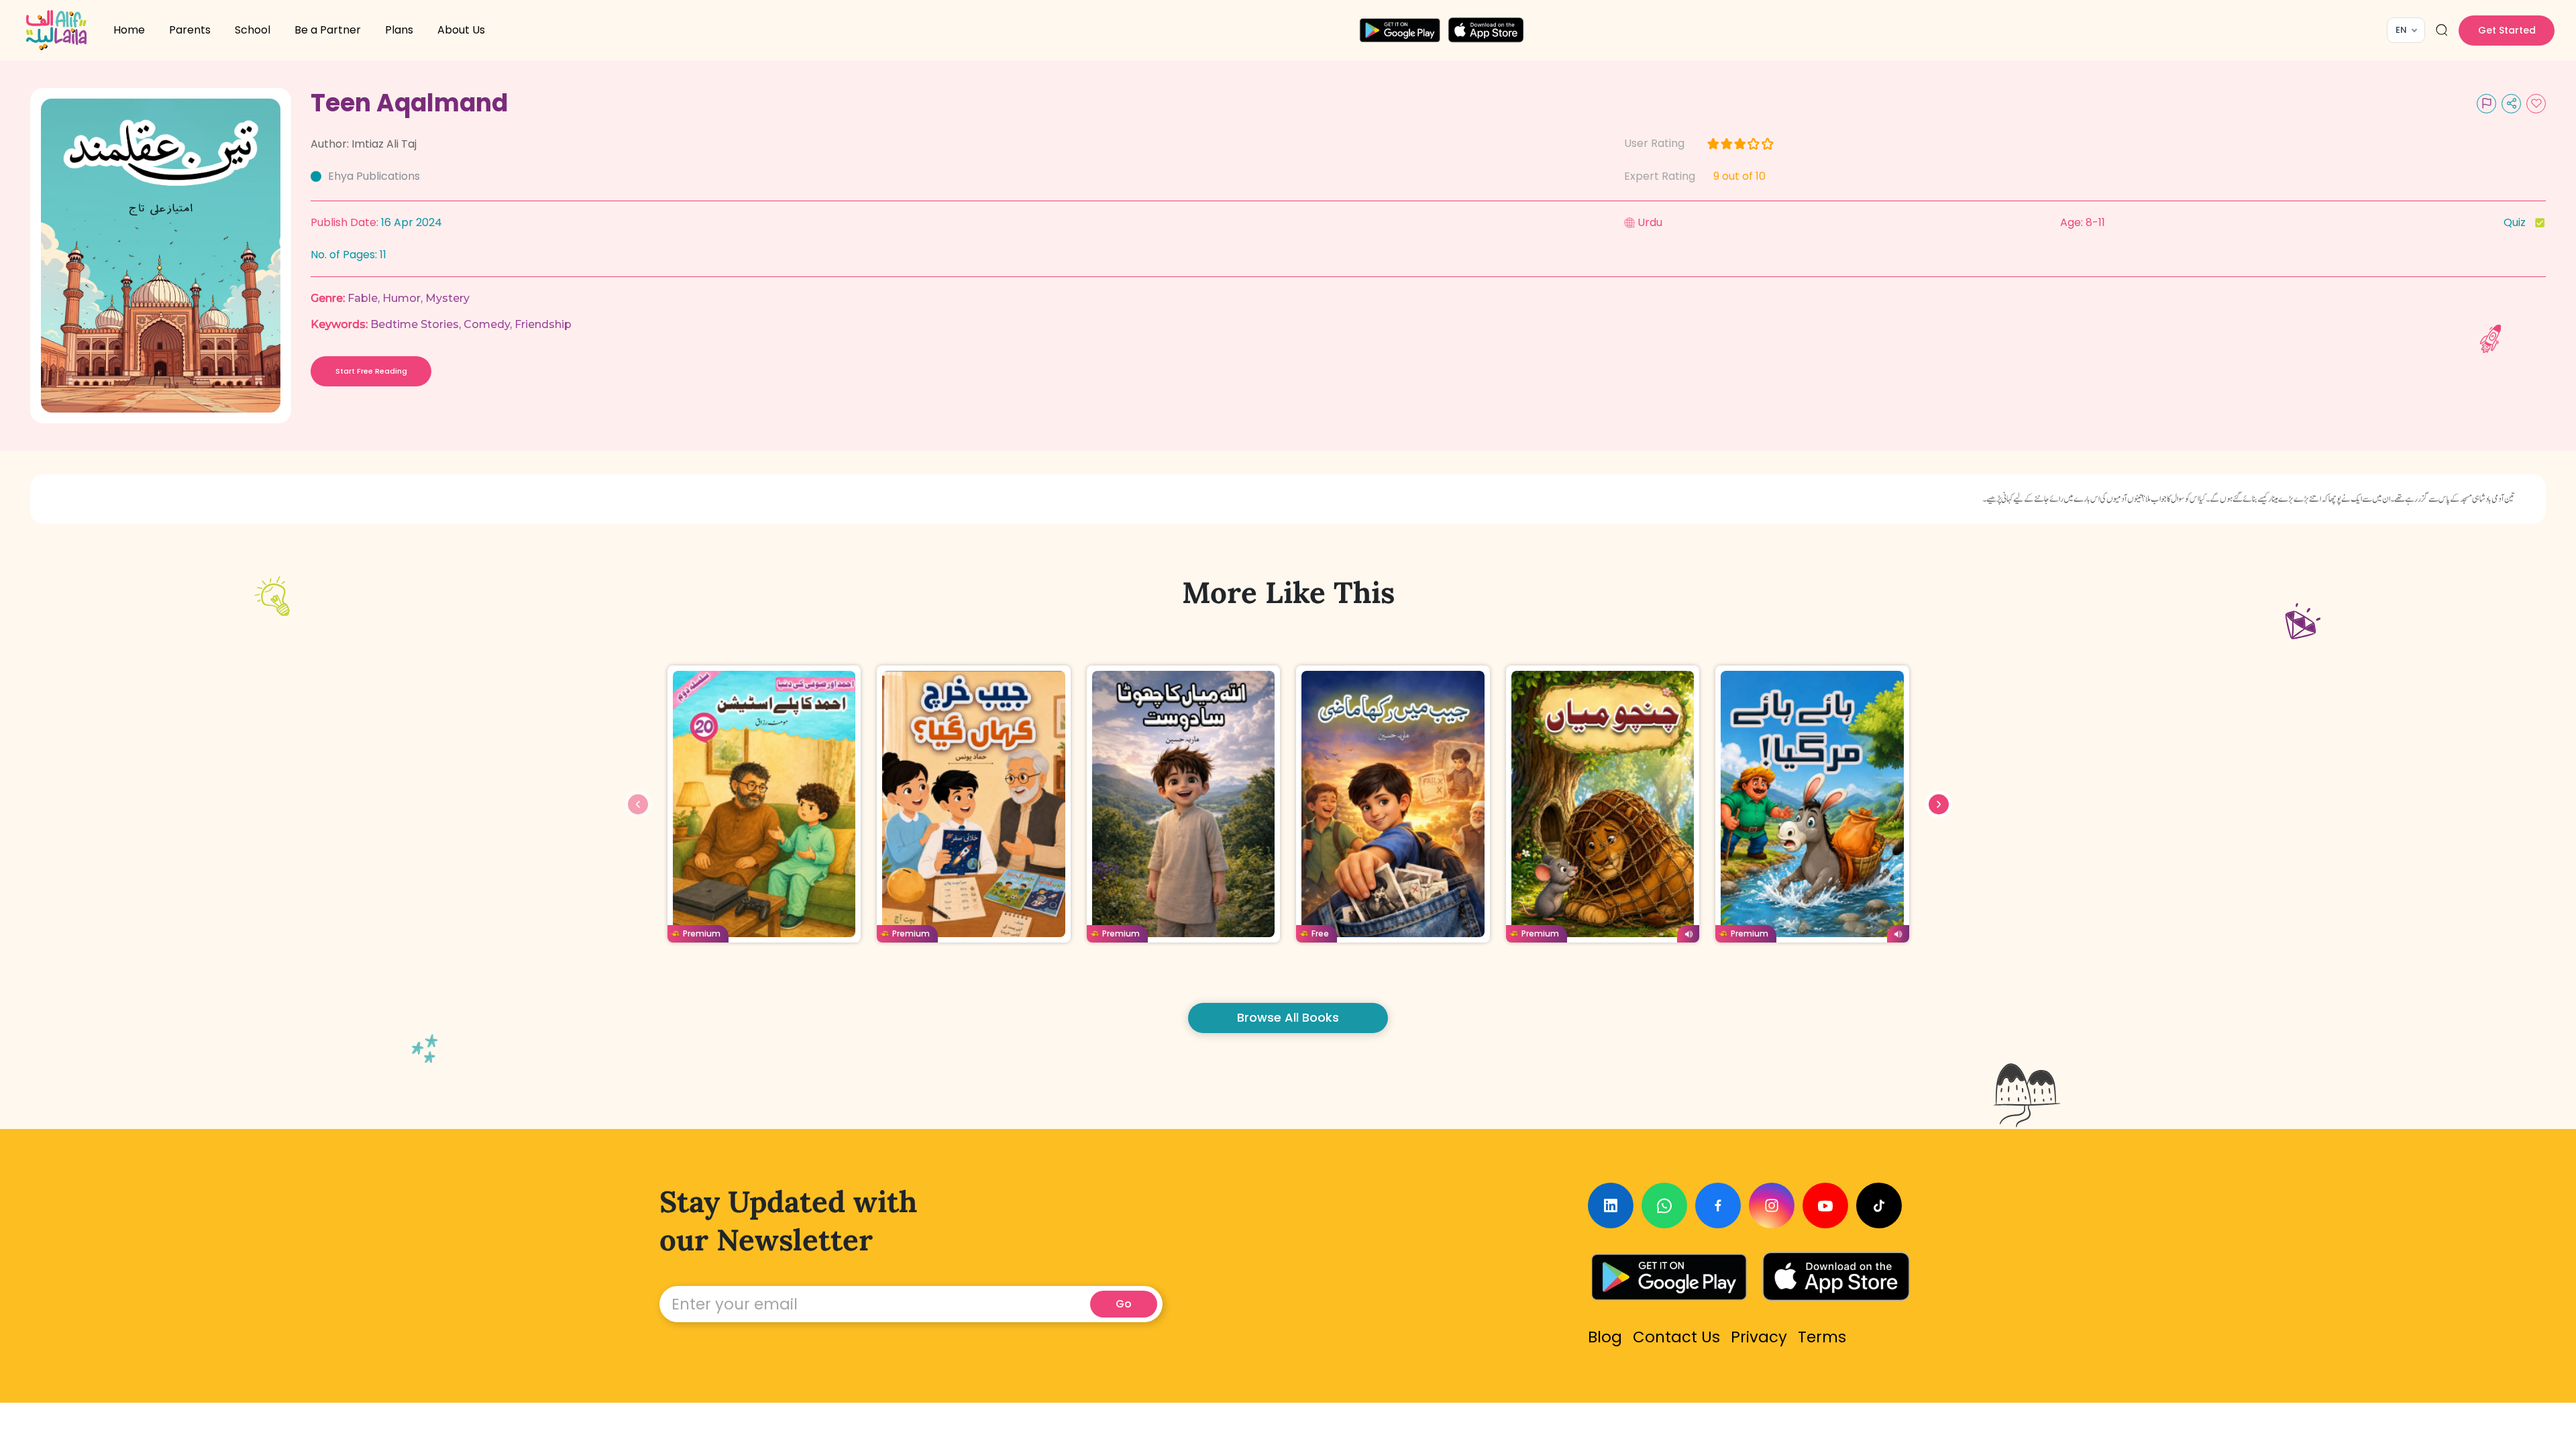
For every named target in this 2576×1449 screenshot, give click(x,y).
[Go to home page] (56, 30)
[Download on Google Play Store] (1669, 1277)
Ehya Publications (374, 176)
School (253, 30)
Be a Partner (328, 30)
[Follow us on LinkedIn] (1611, 1205)
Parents (190, 30)
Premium (702, 933)
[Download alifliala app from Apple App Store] (1486, 30)
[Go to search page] (2442, 30)
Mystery (447, 298)
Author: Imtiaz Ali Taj (364, 144)
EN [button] (2401, 30)
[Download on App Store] (1836, 1277)
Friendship (543, 324)
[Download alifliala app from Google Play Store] (1400, 30)
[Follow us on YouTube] (1825, 1205)
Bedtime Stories (415, 324)
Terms (1822, 1337)
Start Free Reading (371, 371)
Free (1320, 933)
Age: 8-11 (2083, 222)
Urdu (1650, 222)
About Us (461, 30)
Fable (363, 298)
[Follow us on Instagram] (1772, 1205)
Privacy (1759, 1337)
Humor (401, 298)
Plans (399, 30)
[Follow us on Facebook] (1718, 1205)
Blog (1605, 1337)
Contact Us (1676, 1337)
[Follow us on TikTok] (1879, 1205)
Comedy (487, 324)
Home (129, 30)
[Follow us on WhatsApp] (1664, 1205)
